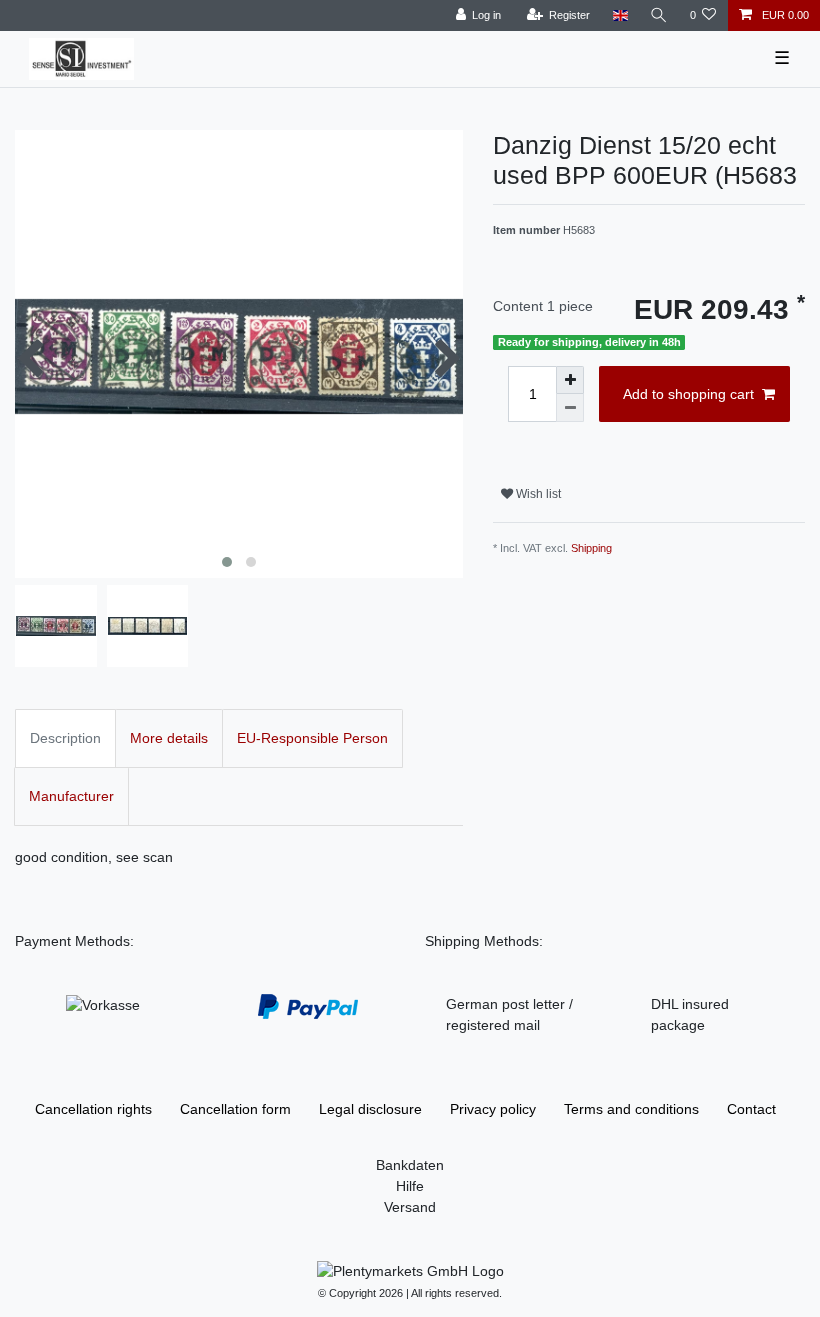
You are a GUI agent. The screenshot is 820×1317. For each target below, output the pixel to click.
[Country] (619, 15)
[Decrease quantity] (570, 408)
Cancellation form (235, 1109)
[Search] (659, 15)
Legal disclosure (370, 1109)
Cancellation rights (93, 1109)
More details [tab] (169, 738)
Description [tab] (65, 738)
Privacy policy (493, 1109)
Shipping (591, 548)
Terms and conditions (631, 1109)
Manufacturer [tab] (71, 796)
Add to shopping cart (688, 394)
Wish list (537, 494)
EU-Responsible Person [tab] (312, 738)
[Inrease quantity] (570, 380)
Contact (751, 1109)
